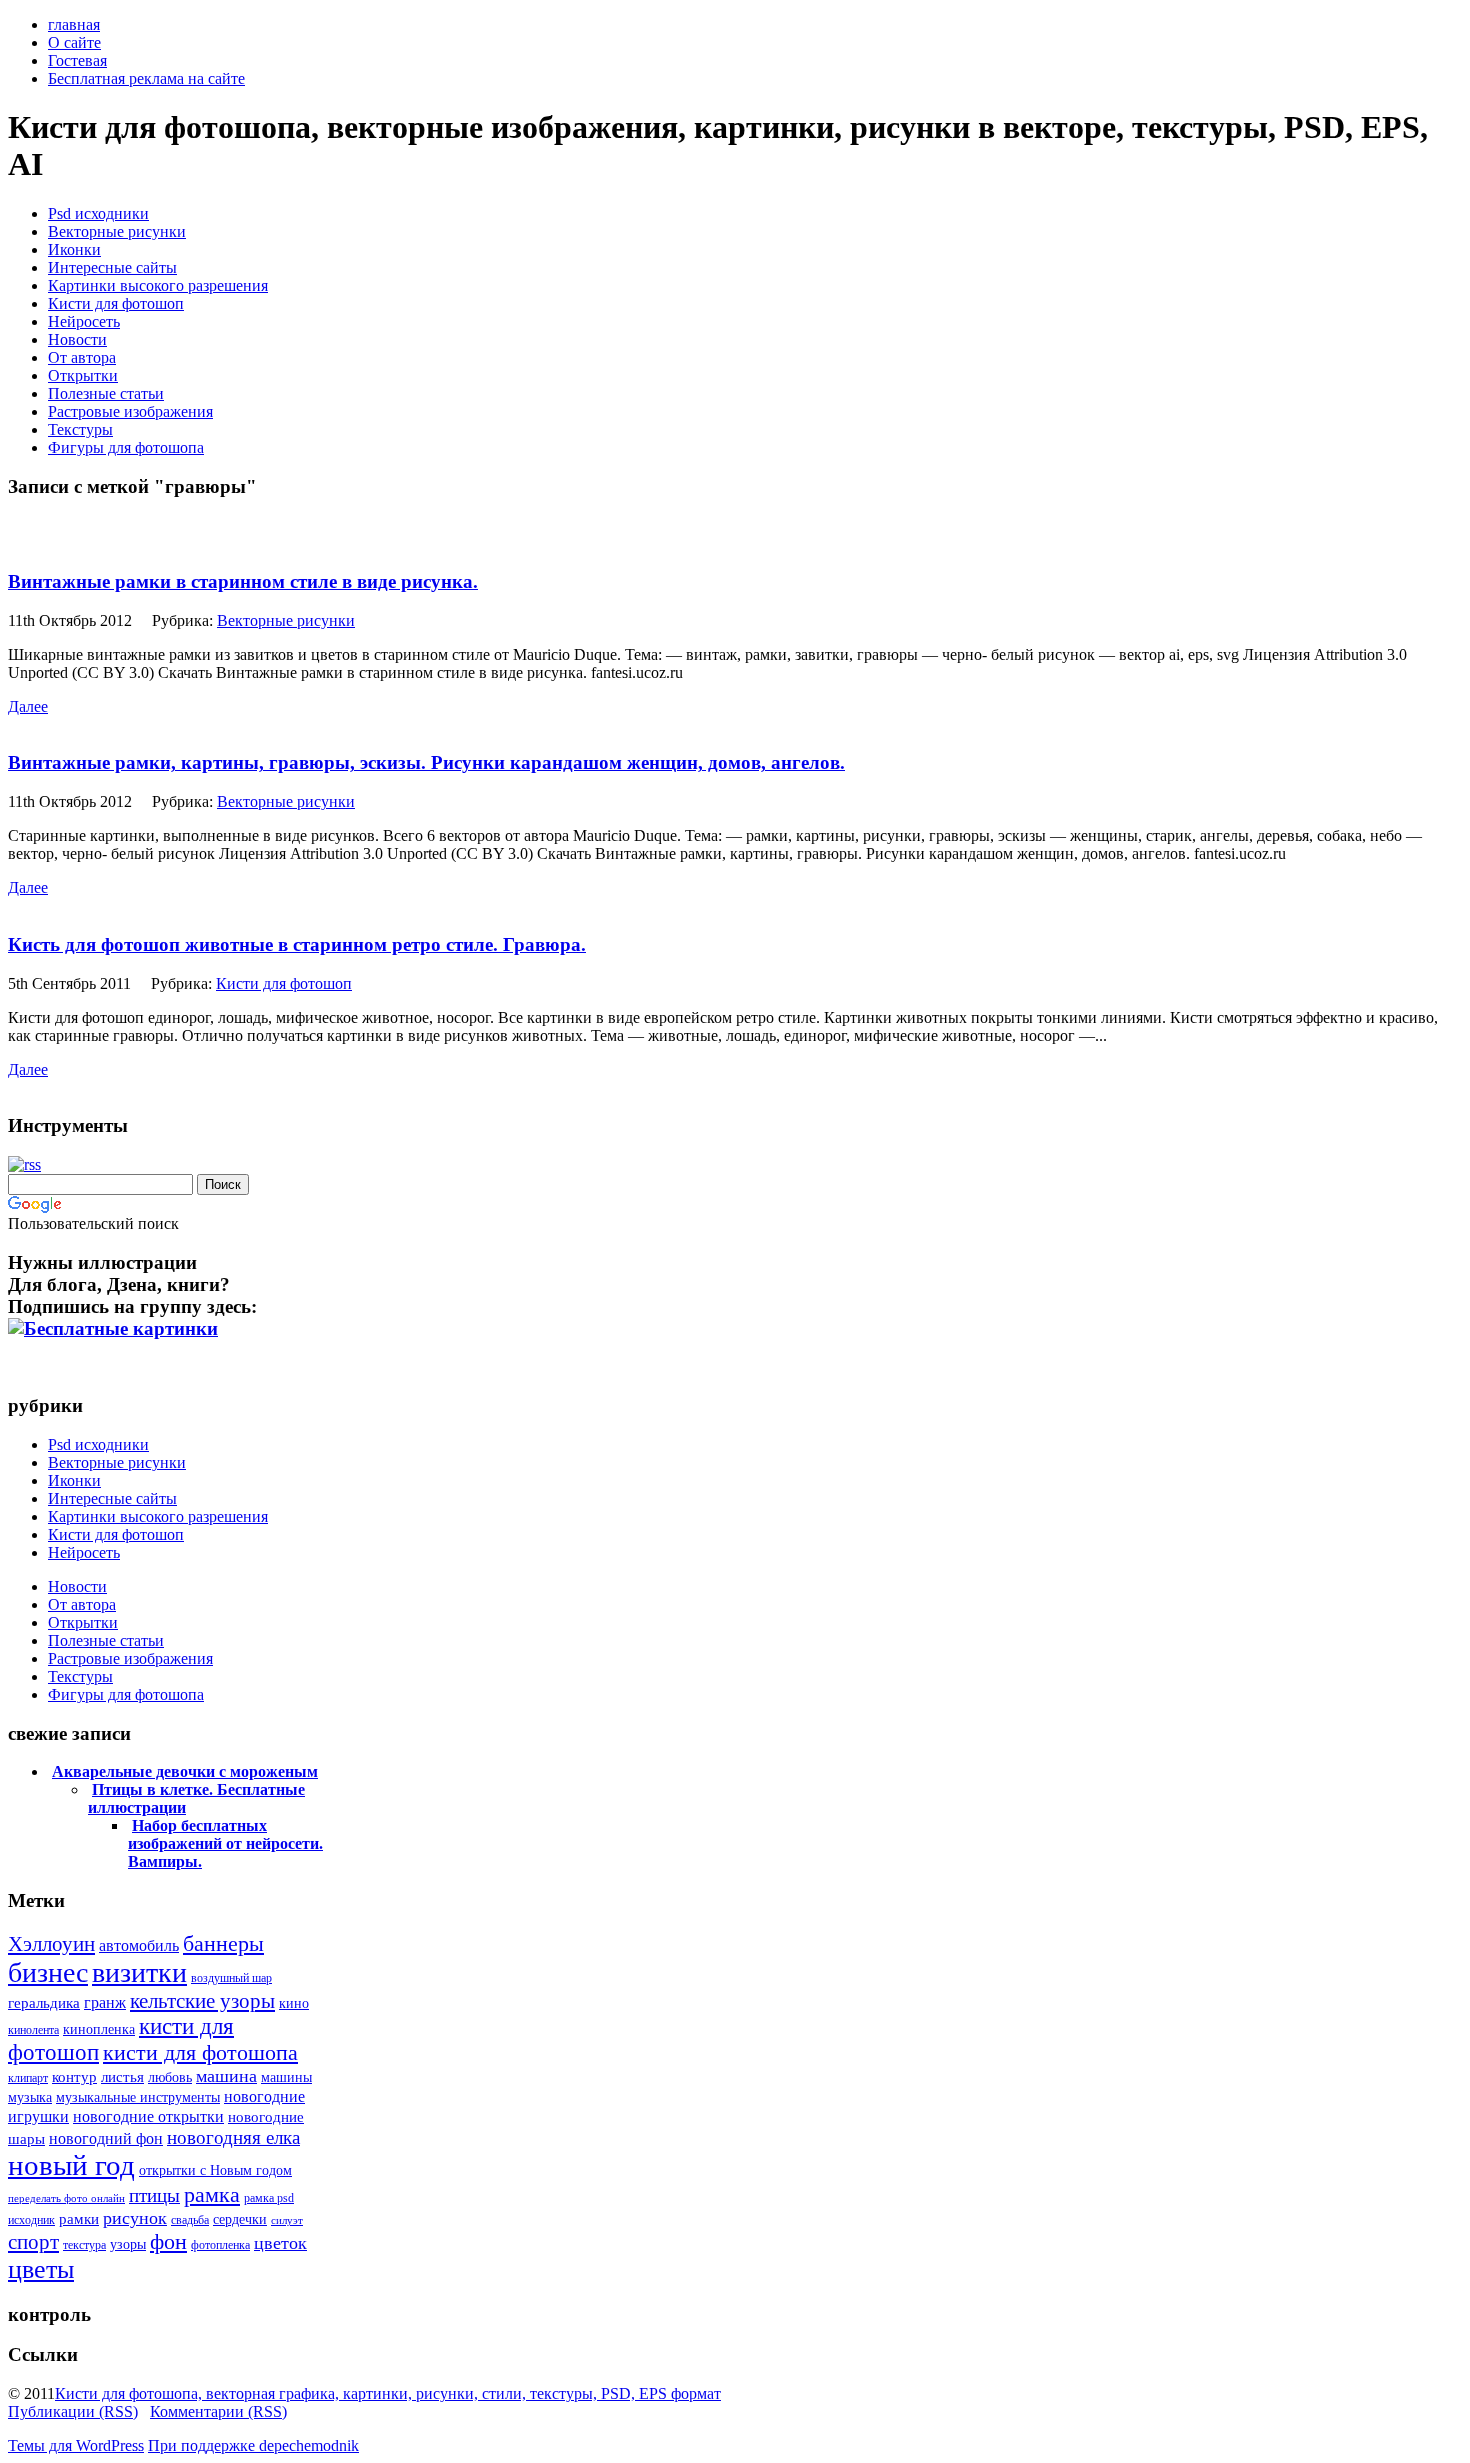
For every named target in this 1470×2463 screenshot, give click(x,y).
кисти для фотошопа (200, 2052)
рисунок (135, 2218)
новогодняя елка (233, 2137)
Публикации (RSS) (73, 2411)
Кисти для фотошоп (116, 303)
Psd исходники (98, 213)
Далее (28, 706)
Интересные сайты (112, 267)
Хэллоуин (51, 1944)
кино (294, 2003)
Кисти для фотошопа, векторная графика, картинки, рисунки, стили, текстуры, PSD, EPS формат (388, 2393)
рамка (212, 2194)
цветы (41, 2269)
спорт (33, 2242)
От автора (82, 357)
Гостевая (77, 60)
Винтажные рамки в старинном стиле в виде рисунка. (243, 581)
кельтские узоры (202, 2001)
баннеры (223, 1943)
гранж (105, 2002)
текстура (84, 2245)
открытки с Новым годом (215, 2170)
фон (168, 2241)
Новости (77, 339)
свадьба (190, 2220)
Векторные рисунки (117, 231)
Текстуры (80, 429)
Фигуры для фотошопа (126, 447)
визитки (139, 1972)
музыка (30, 2097)
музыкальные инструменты (138, 2097)
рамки (79, 2219)
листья (122, 2077)
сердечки (240, 2219)
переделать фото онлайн (66, 2198)
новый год (71, 2165)
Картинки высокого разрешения (158, 285)
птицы (154, 2195)
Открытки (83, 375)
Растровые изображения (130, 411)
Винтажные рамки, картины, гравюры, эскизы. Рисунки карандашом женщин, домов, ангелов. (426, 762)
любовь (170, 2077)
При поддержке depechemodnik (253, 2445)
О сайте (74, 42)
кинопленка (99, 2029)
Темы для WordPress (76, 2445)
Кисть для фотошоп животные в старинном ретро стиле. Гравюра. (297, 944)
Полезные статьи (106, 393)
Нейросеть (84, 321)
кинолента (33, 2030)
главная (74, 24)
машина (226, 2076)
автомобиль (139, 1945)
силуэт (287, 2220)
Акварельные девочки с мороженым (185, 1771)
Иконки (74, 249)
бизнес (48, 1972)
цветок (280, 2243)
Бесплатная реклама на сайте (146, 78)
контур (74, 2077)
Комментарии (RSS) (218, 2411)
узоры (128, 2244)
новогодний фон (106, 2138)
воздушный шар (231, 1978)
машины (286, 2077)
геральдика (44, 2003)
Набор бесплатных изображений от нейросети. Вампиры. (225, 1843)
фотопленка (220, 2245)
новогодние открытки (148, 2116)
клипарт (28, 2078)
